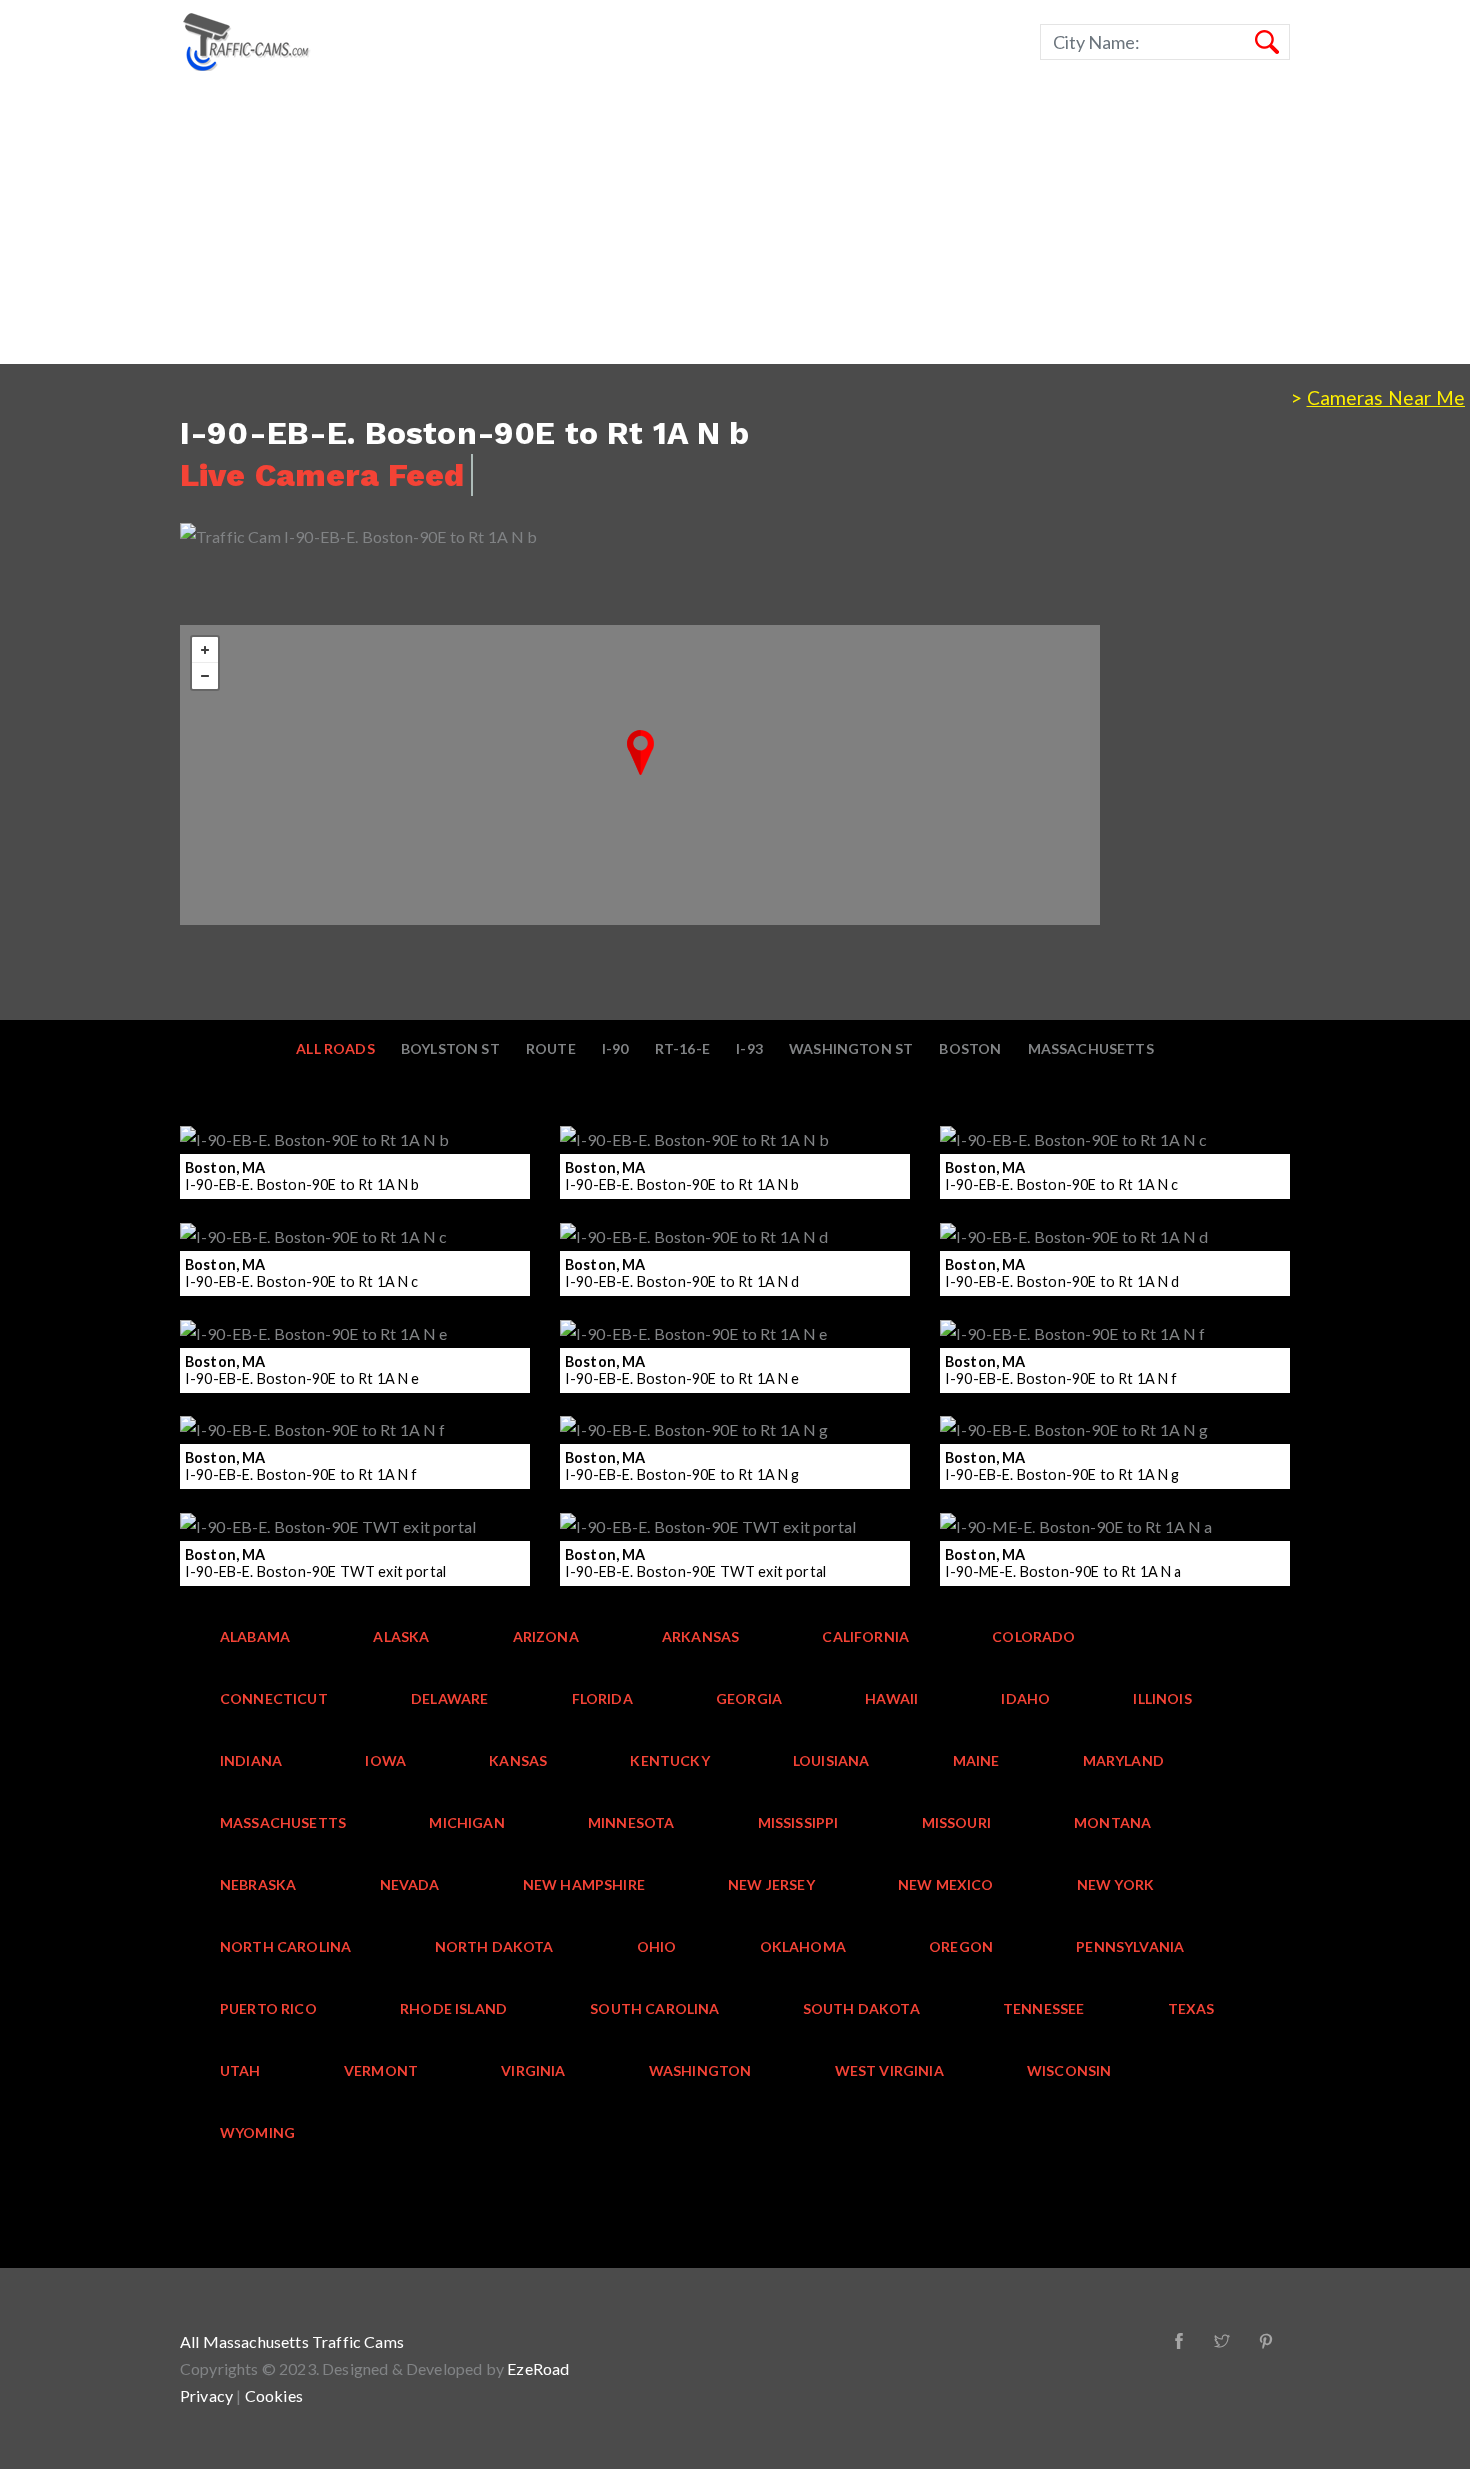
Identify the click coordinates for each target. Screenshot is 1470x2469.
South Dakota (861, 2008)
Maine (976, 1760)
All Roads (335, 1048)
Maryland (1123, 1760)
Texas (1191, 2008)
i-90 (615, 1048)
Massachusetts (1091, 1048)
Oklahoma (803, 1946)
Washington (700, 2070)
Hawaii (891, 1698)
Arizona (546, 1636)
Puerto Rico (268, 2008)
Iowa (385, 1760)
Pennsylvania (1130, 1946)
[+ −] (640, 775)
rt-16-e (682, 1048)
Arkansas (700, 1636)
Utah (240, 2070)
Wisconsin (1069, 2070)
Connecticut (274, 1698)
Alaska (401, 1636)
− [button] (205, 676)
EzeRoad (538, 2368)
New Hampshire (584, 1884)
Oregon (961, 1946)
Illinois (1162, 1698)
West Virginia (889, 2070)
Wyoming (257, 2132)
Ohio (657, 1946)
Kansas (518, 1760)
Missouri (956, 1822)
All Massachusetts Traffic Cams (292, 2341)
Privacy (206, 2395)
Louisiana (831, 1760)
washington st (851, 1048)
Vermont (381, 2070)
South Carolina (654, 2008)
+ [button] (205, 650)
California (865, 1636)
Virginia (533, 2070)
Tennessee (1044, 2008)
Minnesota (631, 1822)
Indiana (251, 1760)
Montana (1112, 1822)
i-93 (749, 1048)
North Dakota (494, 1946)
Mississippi (798, 1822)
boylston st (450, 1048)
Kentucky (669, 1760)
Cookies (274, 2395)
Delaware (449, 1698)
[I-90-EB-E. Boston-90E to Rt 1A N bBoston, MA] (640, 752)
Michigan (466, 1822)
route (551, 1048)
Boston (970, 1048)
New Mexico (946, 1884)
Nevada (410, 1884)
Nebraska (258, 1884)
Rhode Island (453, 2008)
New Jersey (771, 1884)
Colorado (1033, 1636)
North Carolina (285, 1946)
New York (1115, 1884)
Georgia (749, 1698)
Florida (602, 1698)
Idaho (1025, 1698)
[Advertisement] (600, 224)
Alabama (255, 1636)
